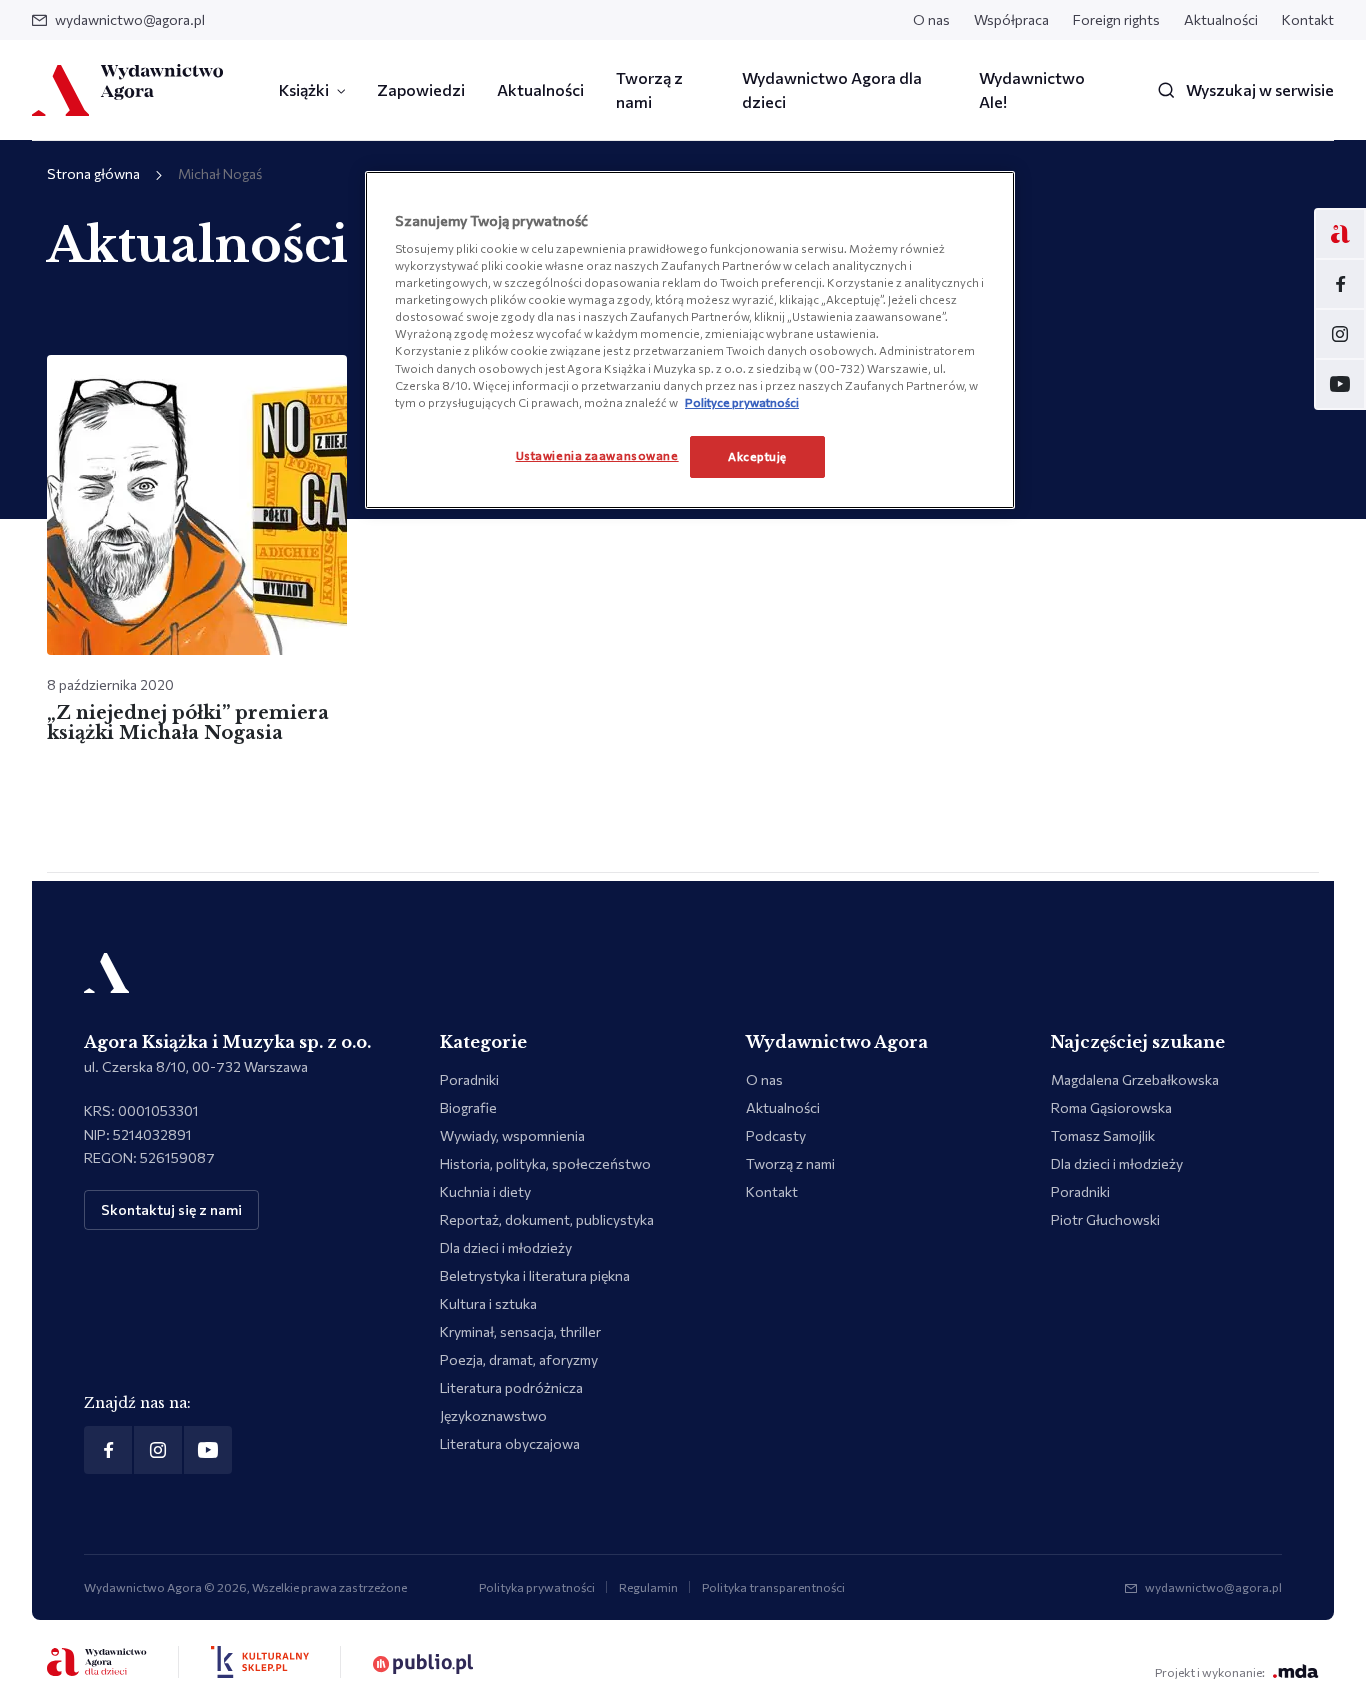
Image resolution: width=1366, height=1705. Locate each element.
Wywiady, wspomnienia (512, 1135)
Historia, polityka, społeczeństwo (545, 1163)
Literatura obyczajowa (510, 1443)
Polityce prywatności (742, 402)
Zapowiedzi (421, 89)
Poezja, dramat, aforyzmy (519, 1359)
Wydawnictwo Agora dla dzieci (832, 89)
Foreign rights (1116, 19)
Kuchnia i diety (485, 1191)
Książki (304, 89)
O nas (931, 19)
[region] (690, 340)
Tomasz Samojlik (1103, 1135)
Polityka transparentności (773, 1587)
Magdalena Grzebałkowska (1135, 1079)
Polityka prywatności (537, 1587)
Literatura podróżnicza (511, 1387)
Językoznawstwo (493, 1415)
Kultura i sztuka (488, 1303)
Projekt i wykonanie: (1210, 1672)
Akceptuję (757, 456)
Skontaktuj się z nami (171, 1209)
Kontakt (1308, 19)
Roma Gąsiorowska (1111, 1107)
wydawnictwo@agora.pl (130, 19)
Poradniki (469, 1079)
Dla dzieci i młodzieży (506, 1247)
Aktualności (1221, 19)
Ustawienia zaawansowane (597, 455)
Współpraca (1011, 19)
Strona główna (93, 173)
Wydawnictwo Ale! (1032, 89)
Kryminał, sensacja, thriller (520, 1331)
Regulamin (648, 1587)
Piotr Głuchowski (1105, 1219)
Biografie (468, 1107)
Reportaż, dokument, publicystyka (547, 1219)
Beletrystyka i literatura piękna (535, 1275)
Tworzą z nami (649, 89)
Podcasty (776, 1135)
